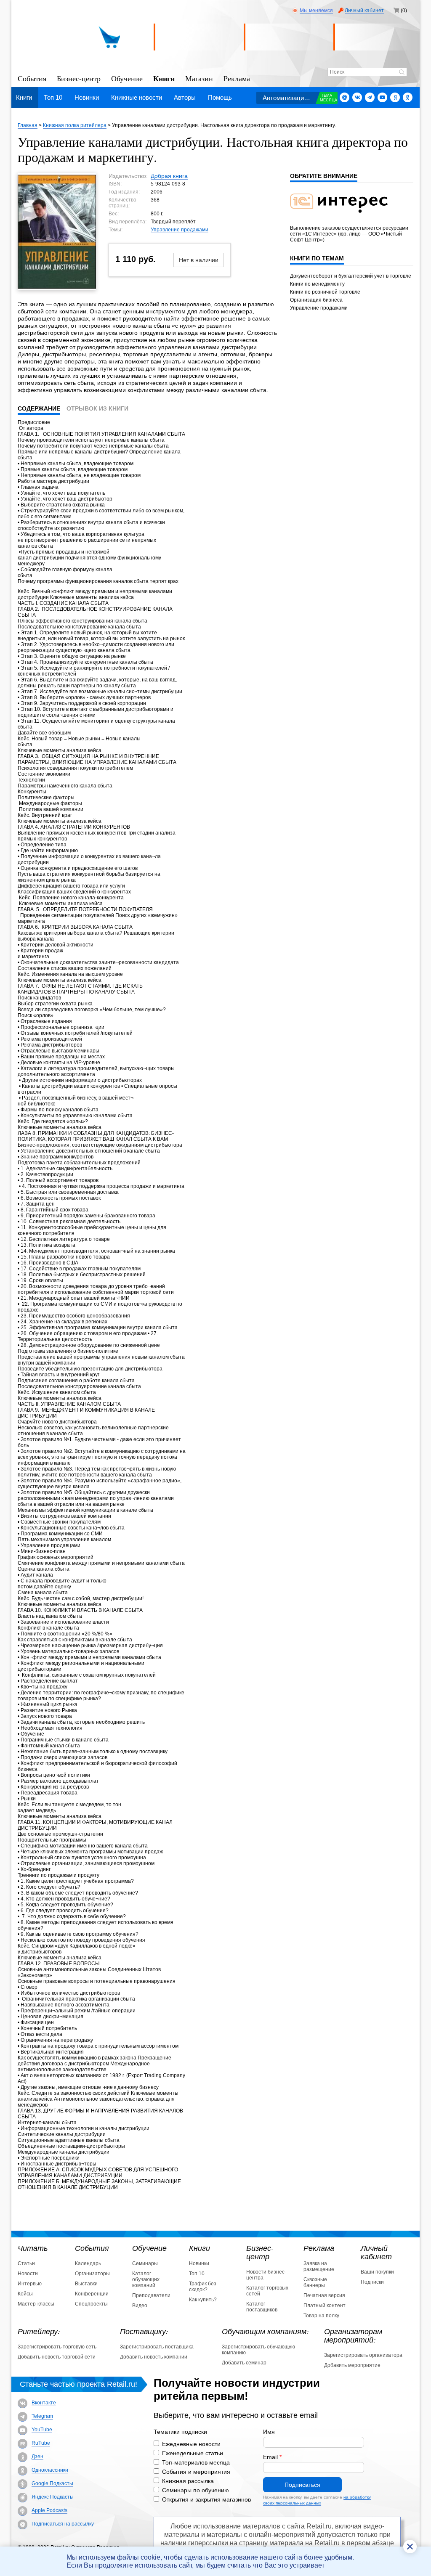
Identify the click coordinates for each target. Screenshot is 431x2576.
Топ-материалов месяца (196, 2462)
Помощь (220, 97)
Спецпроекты (91, 2304)
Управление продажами (180, 230)
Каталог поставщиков (262, 2307)
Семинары (145, 2263)
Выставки (86, 2284)
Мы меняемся (316, 11)
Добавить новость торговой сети (57, 2357)
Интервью (30, 2284)
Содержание (39, 408)
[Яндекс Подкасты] (23, 2498)
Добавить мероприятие (352, 2365)
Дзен (37, 2457)
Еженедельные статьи (193, 2453)
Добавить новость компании (154, 2357)
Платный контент (325, 2306)
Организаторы (92, 2274)
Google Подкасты (52, 2483)
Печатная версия (324, 2295)
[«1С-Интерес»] (344, 218)
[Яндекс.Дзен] (395, 97)
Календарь (88, 2263)
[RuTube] (23, 2444)
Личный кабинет (364, 11)
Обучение (127, 78)
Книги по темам (317, 258)
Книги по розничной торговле (325, 292)
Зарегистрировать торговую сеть (57, 2347)
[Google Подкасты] (23, 2484)
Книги (164, 78)
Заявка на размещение (319, 2266)
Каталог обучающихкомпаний (146, 2279)
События (32, 78)
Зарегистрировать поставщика (157, 2347)
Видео (140, 2306)
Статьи (26, 2263)
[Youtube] (382, 97)
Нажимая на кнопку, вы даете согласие (317, 2500)
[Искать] (402, 73)
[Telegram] (370, 97)
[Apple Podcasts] (23, 2511)
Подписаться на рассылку (63, 2524)
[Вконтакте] (357, 97)
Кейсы (25, 2294)
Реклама (237, 78)
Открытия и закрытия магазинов (206, 2499)
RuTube (41, 2443)
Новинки (87, 97)
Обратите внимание (324, 176)
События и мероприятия (196, 2472)
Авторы (185, 97)
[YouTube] (23, 2430)
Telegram (42, 2416)
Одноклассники (50, 2470)
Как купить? (203, 2300)
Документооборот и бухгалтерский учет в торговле (351, 276)
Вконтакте (44, 2403)
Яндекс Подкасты (53, 2497)
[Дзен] (23, 2457)
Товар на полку (321, 2316)
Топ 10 (53, 97)
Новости (28, 2274)
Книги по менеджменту (317, 284)
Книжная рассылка (188, 2481)
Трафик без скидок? (203, 2287)
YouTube (42, 2430)
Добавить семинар (244, 2363)
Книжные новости (137, 97)
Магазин (199, 78)
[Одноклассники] (408, 97)
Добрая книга (169, 176)
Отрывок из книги (97, 408)
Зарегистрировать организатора (363, 2355)
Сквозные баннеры (315, 2282)
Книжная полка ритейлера (75, 125)
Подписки (372, 2282)
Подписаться (302, 2485)
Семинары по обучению (196, 2490)
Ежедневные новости (191, 2444)
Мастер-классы (36, 2304)
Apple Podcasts (49, 2510)
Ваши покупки (377, 2272)
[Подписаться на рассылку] (345, 97)
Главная (28, 125)
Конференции (92, 2294)
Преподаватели (151, 2295)
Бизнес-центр (79, 78)
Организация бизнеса (316, 300)
